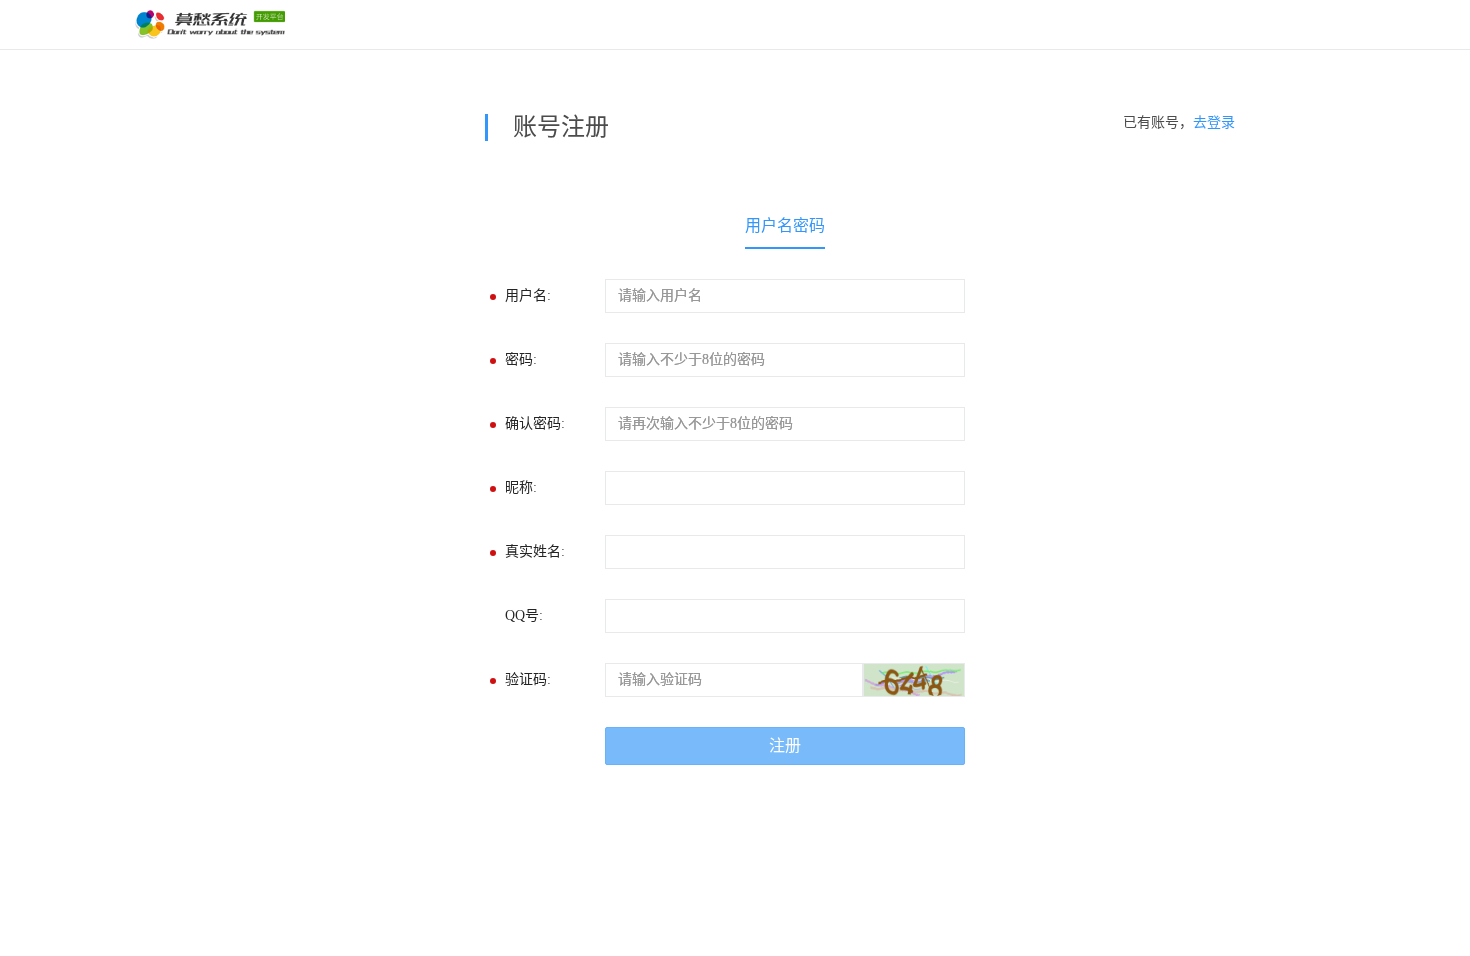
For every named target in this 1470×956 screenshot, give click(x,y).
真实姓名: (535, 551)
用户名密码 (785, 225)
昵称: (521, 487)
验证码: (528, 679)
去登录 (1214, 122)
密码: (521, 359)
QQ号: (524, 615)
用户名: (528, 295)
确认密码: (535, 423)
